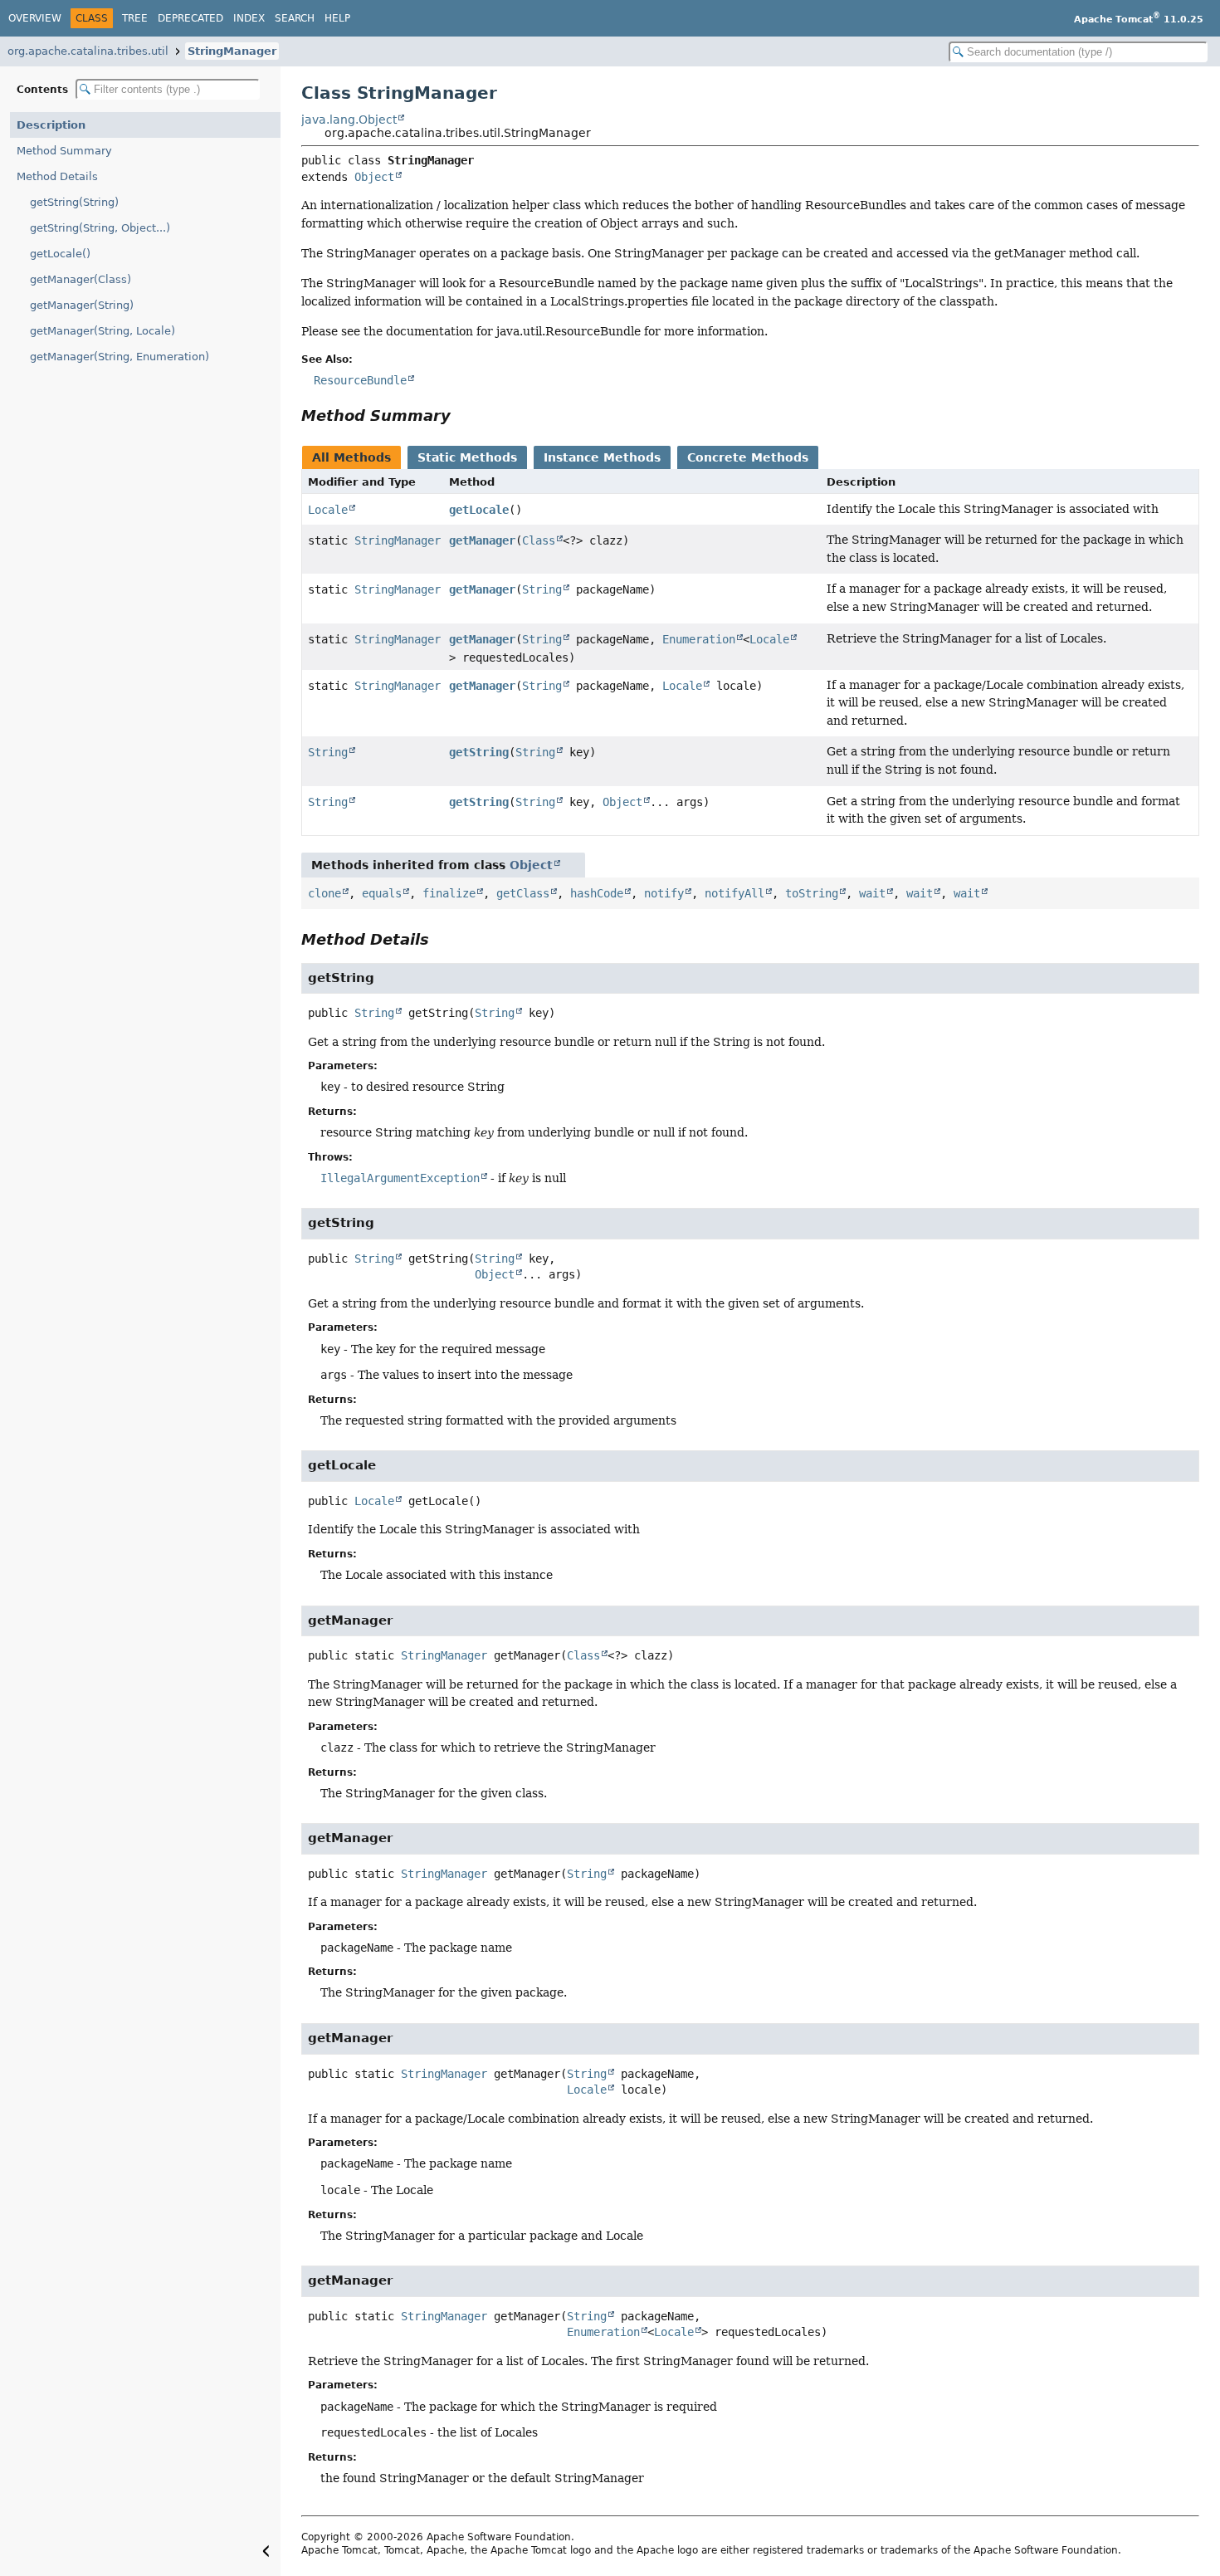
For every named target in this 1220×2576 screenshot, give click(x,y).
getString (479, 752)
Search (295, 18)
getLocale (479, 510)
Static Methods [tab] (467, 457)
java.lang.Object (349, 120)
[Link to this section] (462, 415)
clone (325, 893)
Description (51, 125)
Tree (135, 18)
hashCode (597, 893)
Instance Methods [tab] (602, 457)
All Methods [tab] (351, 457)
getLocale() (60, 254)
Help (337, 18)
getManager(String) (82, 305)
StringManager (232, 51)
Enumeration (699, 639)
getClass (523, 893)
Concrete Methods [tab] (748, 457)
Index (249, 18)
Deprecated (190, 18)
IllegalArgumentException (400, 1178)
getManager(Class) (81, 279)
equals (382, 893)
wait (872, 893)
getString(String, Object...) (100, 228)
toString (812, 893)
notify (664, 893)
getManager (482, 540)
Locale (328, 510)
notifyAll (734, 893)
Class (539, 540)
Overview (35, 18)
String (542, 589)
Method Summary (64, 151)
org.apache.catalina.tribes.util (88, 51)
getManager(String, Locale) (102, 331)
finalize (449, 893)
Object (374, 177)
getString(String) (74, 202)
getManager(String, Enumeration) (120, 357)
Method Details (57, 176)
